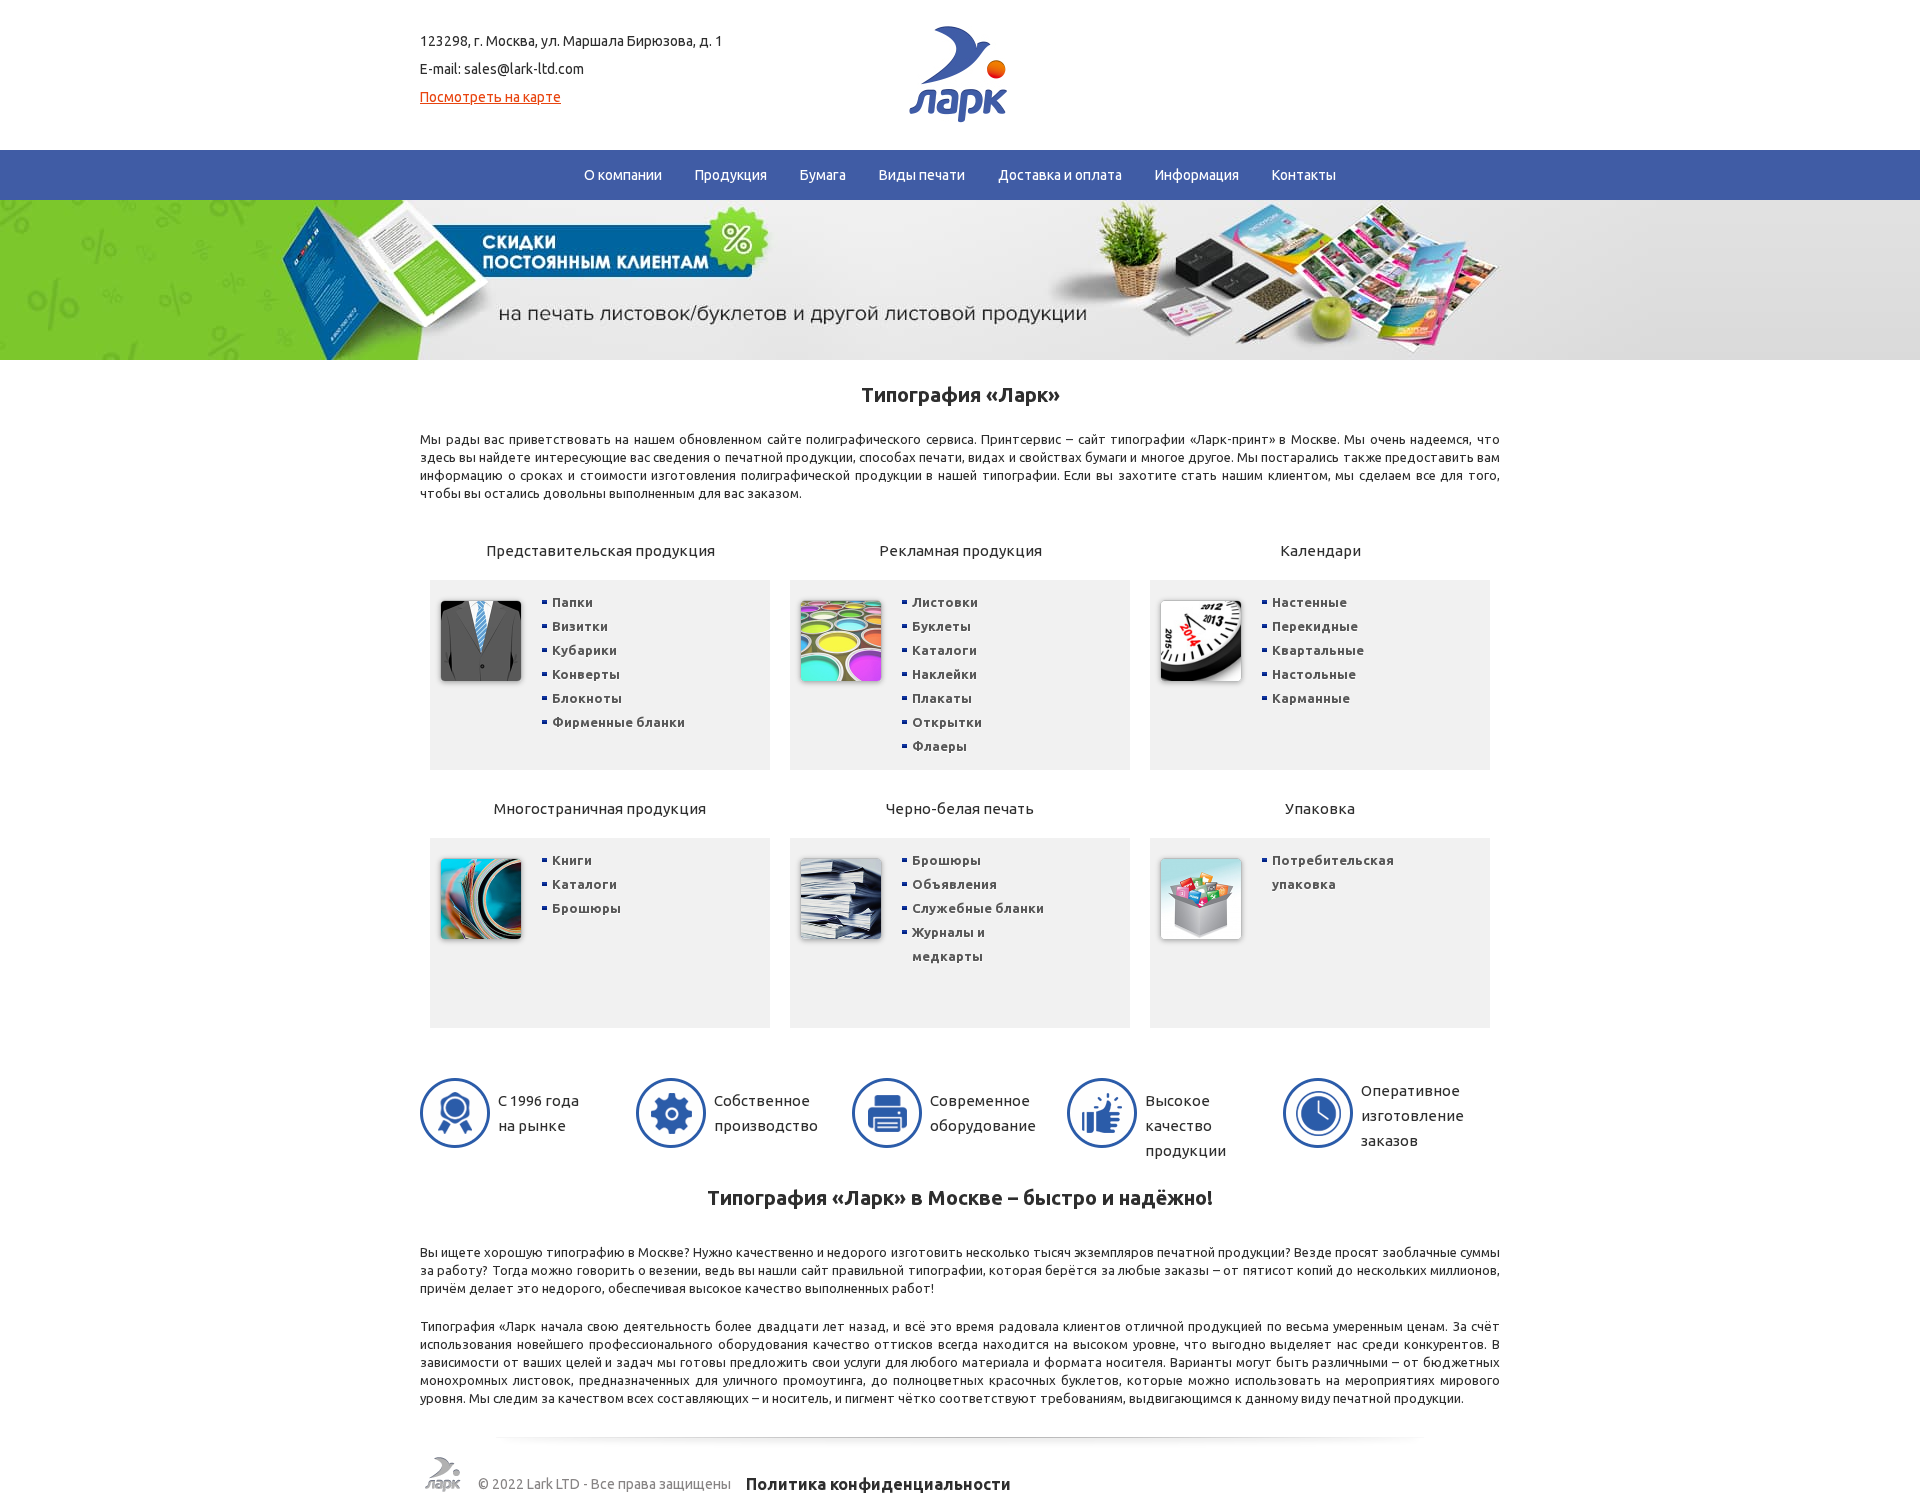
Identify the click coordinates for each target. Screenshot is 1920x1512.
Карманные (1311, 698)
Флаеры (939, 746)
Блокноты (587, 698)
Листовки (945, 602)
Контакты (1304, 175)
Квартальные (1318, 650)
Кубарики (584, 650)
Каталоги (944, 650)
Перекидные (1315, 626)
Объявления (954, 884)
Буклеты (941, 626)
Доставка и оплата (1060, 175)
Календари (1320, 550)
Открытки (947, 722)
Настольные (1314, 674)
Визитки (580, 626)
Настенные (1309, 602)
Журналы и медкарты (948, 944)
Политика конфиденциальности (878, 1484)
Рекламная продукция (960, 550)
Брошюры (586, 908)
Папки (572, 602)
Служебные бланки (978, 908)
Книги (572, 860)
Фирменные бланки (618, 722)
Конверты (586, 674)
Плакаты (942, 698)
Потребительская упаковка (1333, 872)
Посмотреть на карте (490, 97)
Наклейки (944, 674)
